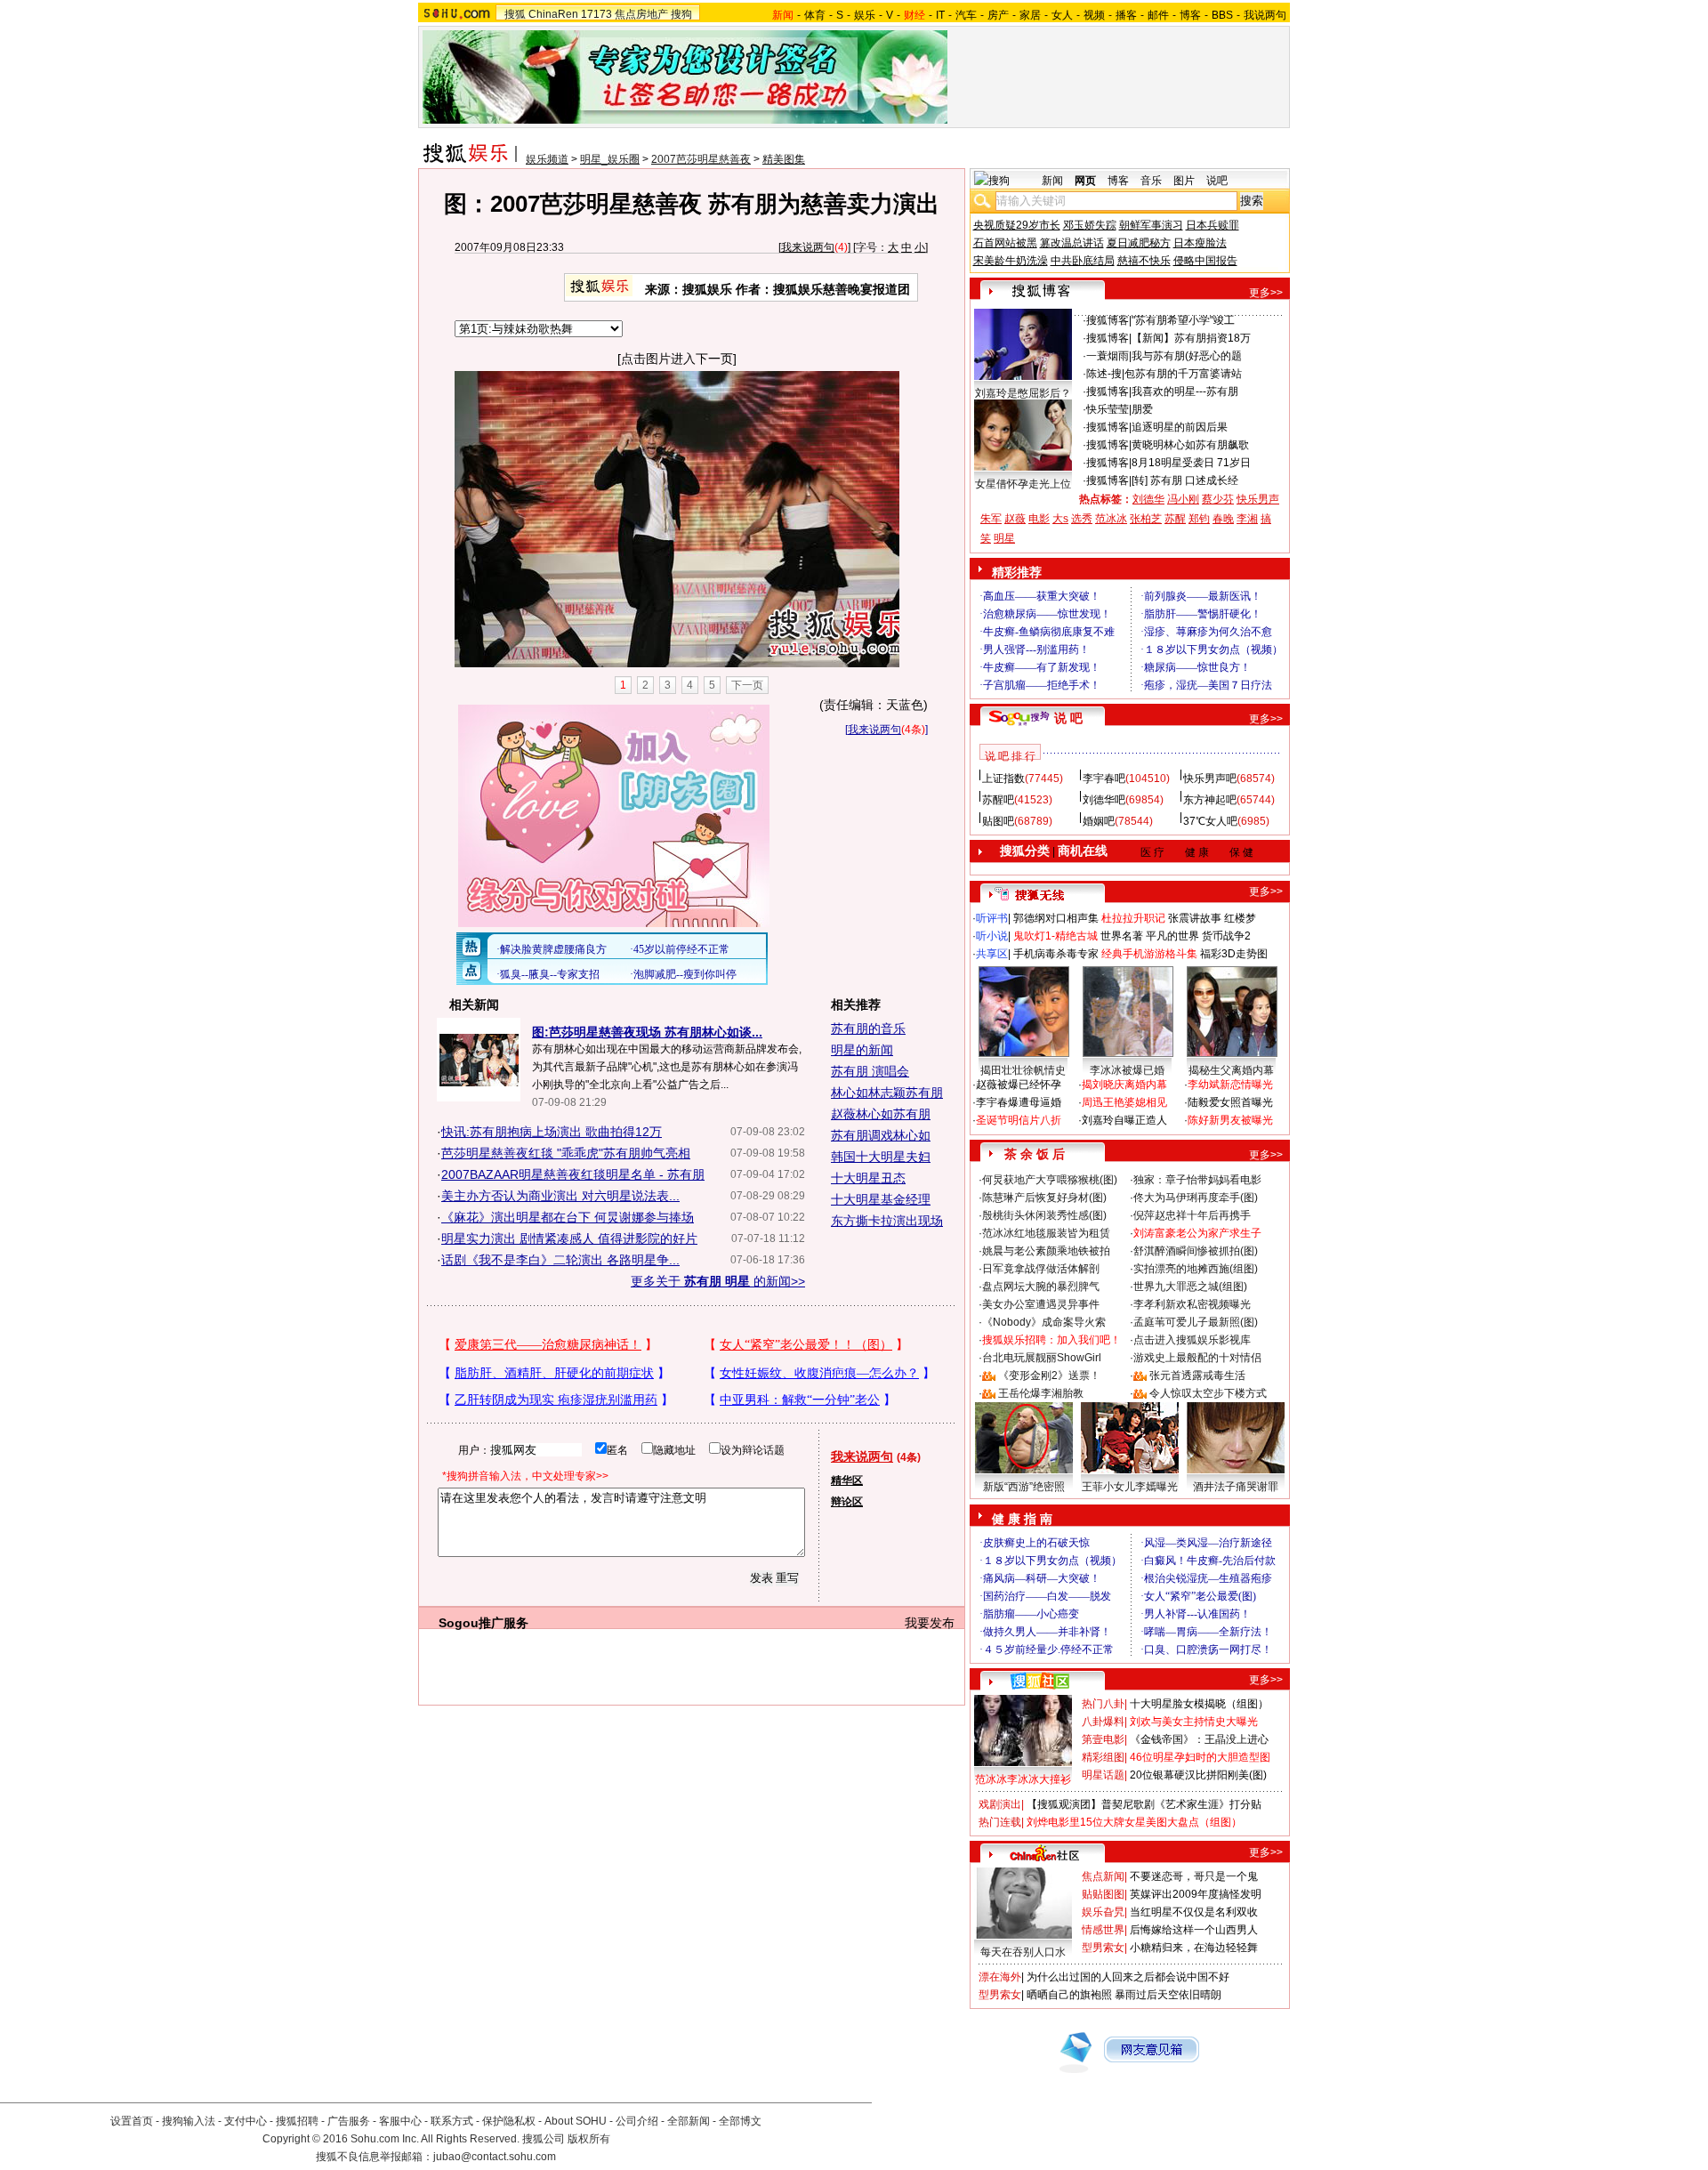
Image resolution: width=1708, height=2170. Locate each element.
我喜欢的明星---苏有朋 (1185, 391)
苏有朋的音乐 (868, 1029)
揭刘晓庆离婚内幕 (1124, 1085)
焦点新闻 (1103, 1876)
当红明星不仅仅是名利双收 (1194, 1912)
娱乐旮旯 (1103, 1912)
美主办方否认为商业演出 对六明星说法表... (560, 1196)
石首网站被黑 (1005, 243)
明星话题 (1103, 1775)
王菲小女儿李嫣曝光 (1130, 1487)
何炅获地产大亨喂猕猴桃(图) (1050, 1180)
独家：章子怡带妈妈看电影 (1197, 1180)
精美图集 (784, 159)
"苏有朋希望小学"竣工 (1183, 320)
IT (940, 15)
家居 (1030, 15)
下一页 (747, 685)
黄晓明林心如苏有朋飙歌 (1190, 445)
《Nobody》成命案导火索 (1044, 1322)
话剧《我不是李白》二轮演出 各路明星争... (560, 1260)
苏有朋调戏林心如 (881, 1135)
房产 (998, 15)
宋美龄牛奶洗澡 (1011, 261)
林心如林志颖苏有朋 (887, 1093)
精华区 (847, 1480)
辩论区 (847, 1502)
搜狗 (681, 14)
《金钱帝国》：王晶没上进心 (1199, 1739)
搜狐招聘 (297, 2121)
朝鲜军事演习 (1151, 225)
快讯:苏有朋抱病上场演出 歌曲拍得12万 (552, 1132)
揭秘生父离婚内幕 (1231, 1070)
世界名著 (1122, 936)
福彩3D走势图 (1234, 954)
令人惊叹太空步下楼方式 (1208, 1393)
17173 (596, 14)
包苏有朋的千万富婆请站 (1183, 374)
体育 (815, 15)
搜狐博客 (1108, 320)
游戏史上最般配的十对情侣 (1197, 1358)
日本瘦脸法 (1200, 243)
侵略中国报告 (1205, 261)
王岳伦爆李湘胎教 (1041, 1393)
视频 (1094, 15)
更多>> (1266, 293)
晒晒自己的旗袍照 (1069, 1995)
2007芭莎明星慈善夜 (701, 159)
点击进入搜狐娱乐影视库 (1192, 1340)
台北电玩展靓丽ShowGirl (1042, 1358)
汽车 (966, 15)
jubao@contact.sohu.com (495, 2157)
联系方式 (452, 2121)
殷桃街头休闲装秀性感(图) (1044, 1215)
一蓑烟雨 (1108, 356)
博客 (1190, 15)
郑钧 (1199, 519)
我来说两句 (808, 247)
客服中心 (400, 2121)
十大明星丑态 (868, 1178)
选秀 (1082, 519)
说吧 (1217, 181)
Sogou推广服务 (483, 1623)
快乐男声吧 (1210, 778)
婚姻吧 (1099, 821)
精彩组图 (1103, 1757)
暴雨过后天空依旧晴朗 (1168, 1995)
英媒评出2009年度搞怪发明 (1196, 1894)
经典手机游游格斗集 (1149, 954)
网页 (1085, 181)
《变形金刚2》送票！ (1049, 1375)
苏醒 (1175, 519)
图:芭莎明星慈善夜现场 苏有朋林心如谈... (647, 1032)
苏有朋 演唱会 (870, 1071)
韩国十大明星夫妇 (881, 1157)
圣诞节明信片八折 (1019, 1120)
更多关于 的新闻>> (718, 1281)
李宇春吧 (1104, 778)
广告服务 (349, 2121)
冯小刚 (1183, 499)
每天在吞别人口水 (1023, 1952)
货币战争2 (1226, 936)
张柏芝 (1146, 519)
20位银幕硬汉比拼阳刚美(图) (1198, 1775)
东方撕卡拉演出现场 (887, 1221)
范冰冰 (1111, 519)
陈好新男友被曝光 (1230, 1120)
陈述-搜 (1104, 374)
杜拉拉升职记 (1133, 918)
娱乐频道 (547, 159)
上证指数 (1003, 778)
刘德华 (1148, 499)
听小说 (992, 936)
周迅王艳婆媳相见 (1124, 1102)
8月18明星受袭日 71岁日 (1191, 463)
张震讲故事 (1195, 918)
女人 (1062, 15)
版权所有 (589, 2139)
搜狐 (515, 14)
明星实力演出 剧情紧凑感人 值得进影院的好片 (569, 1238)
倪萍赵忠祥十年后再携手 (1192, 1215)
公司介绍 (637, 2121)
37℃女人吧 (1210, 821)
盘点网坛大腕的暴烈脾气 (1041, 1287)
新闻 (1052, 181)
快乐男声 (1258, 499)
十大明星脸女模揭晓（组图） (1199, 1704)
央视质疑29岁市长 (1017, 225)
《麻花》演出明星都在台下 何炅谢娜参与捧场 (568, 1217)
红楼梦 (1240, 918)
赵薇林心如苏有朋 (881, 1114)
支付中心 (246, 2121)
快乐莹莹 (1108, 409)
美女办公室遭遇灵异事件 (1041, 1304)
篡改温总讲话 (1072, 243)
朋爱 (1142, 409)
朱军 (991, 519)
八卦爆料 (1103, 1722)
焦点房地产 (641, 14)
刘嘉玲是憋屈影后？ (1023, 393)
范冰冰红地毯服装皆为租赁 (1046, 1233)
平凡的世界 (1172, 936)
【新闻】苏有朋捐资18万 (1191, 338)
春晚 (1223, 519)
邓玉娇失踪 (1090, 225)
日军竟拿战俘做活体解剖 (1041, 1269)
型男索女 (1103, 1948)
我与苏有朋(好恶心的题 (1187, 356)
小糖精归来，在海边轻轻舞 (1194, 1948)
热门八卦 (1103, 1704)
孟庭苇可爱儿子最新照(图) (1196, 1322)
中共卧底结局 (1083, 261)
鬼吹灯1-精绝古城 (1055, 936)
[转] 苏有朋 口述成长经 (1185, 480)
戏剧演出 (1000, 1804)
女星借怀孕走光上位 (1023, 484)
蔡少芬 (1218, 499)
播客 (1126, 15)
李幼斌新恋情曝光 (1230, 1085)
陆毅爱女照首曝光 (1230, 1102)
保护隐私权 (509, 2121)
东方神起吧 (1210, 800)
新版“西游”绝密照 (1024, 1487)
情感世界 (1103, 1930)
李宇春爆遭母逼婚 (1019, 1102)
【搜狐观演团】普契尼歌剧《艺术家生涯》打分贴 (1144, 1804)
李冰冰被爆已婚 (1127, 1070)
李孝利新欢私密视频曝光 (1192, 1304)
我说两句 (1265, 15)
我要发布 (930, 1623)
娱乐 (865, 15)
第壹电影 (1103, 1739)
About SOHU (576, 2121)
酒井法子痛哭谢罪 (1236, 1487)
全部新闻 (689, 2121)
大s (1060, 519)
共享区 (992, 954)
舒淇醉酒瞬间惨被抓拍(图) (1196, 1251)
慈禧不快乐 (1144, 261)
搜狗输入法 (189, 2121)
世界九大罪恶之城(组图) (1190, 1287)
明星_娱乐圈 (610, 159)
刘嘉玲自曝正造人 (1124, 1120)
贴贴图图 (1103, 1894)
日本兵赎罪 (1213, 225)
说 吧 (1068, 718)
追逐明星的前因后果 (1180, 427)
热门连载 (1000, 1822)
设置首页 (132, 2121)
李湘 (1247, 519)
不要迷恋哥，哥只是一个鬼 (1194, 1876)
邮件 (1158, 15)
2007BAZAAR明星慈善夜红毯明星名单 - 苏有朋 (573, 1174)
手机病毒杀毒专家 (1056, 954)
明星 (1004, 538)
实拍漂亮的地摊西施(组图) (1196, 1269)
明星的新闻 (862, 1050)
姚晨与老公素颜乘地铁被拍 (1046, 1251)
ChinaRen (553, 14)
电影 (1039, 519)
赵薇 (1015, 519)
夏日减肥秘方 (1139, 243)
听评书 (992, 918)
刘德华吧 (1104, 800)
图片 (1184, 181)
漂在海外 (1000, 1977)
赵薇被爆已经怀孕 (1019, 1085)
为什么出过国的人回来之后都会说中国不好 (1128, 1977)
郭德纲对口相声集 (1056, 918)
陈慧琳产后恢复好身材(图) (1044, 1198)
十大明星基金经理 (881, 1199)
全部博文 (740, 2121)
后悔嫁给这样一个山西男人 (1194, 1930)
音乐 (1151, 181)
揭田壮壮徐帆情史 (1023, 1070)
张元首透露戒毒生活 (1197, 1375)
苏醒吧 (998, 800)
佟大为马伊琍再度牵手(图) (1196, 1198)
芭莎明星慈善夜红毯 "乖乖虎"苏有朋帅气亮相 (566, 1153)
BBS (1222, 15)
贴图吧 (998, 821)
